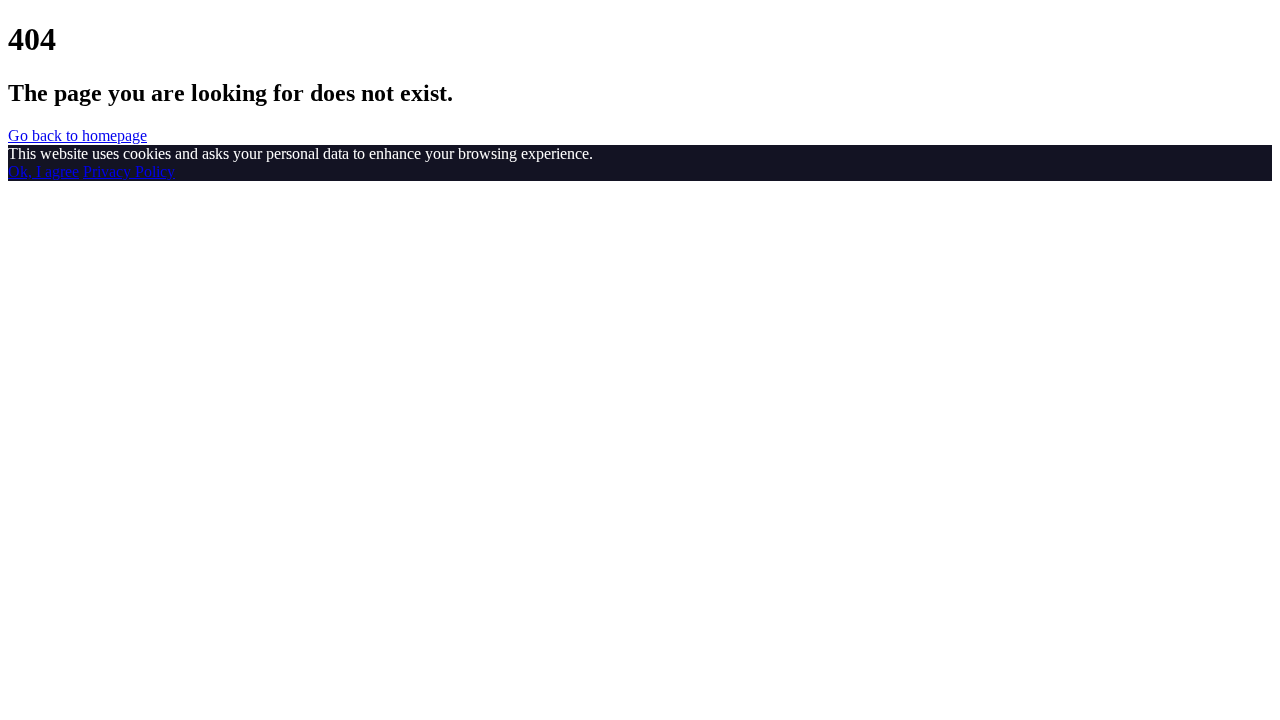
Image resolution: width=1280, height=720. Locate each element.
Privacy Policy (129, 171)
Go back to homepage (77, 135)
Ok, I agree (43, 171)
